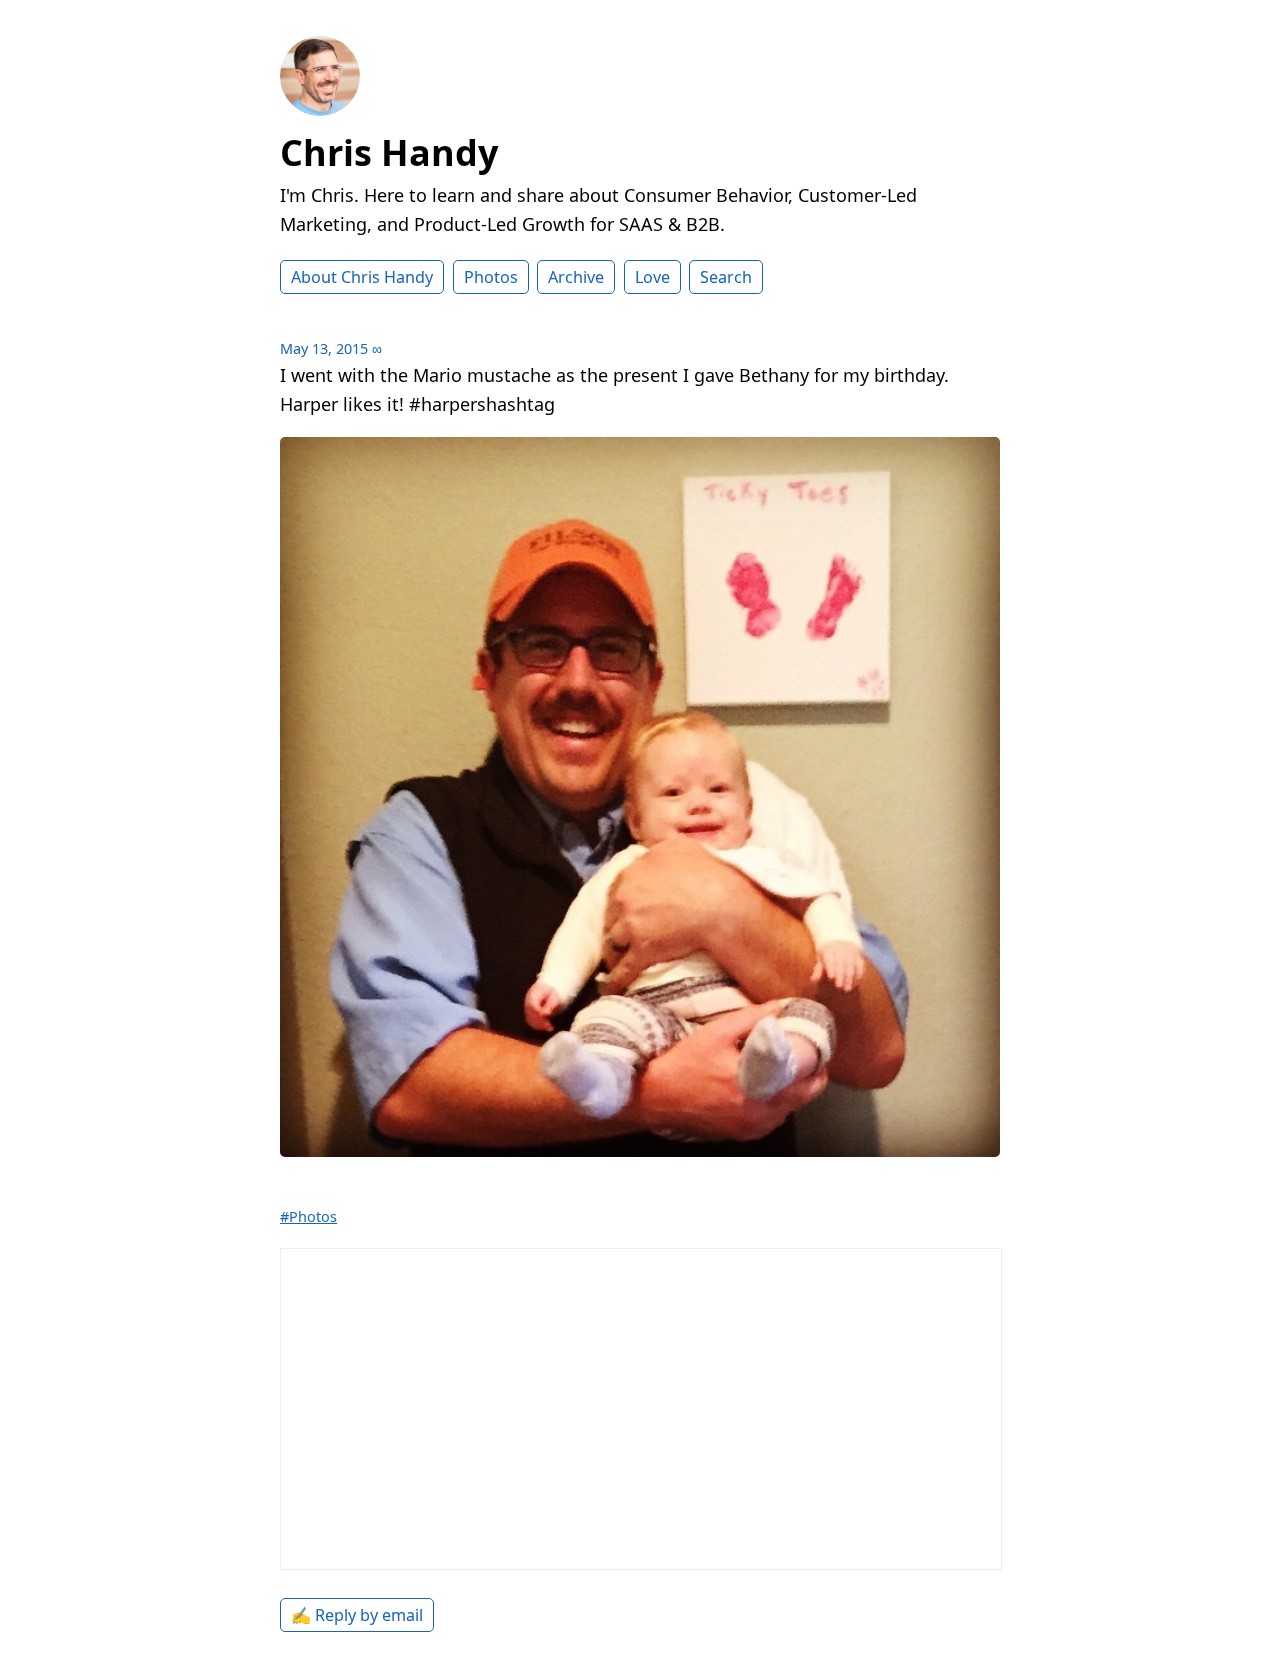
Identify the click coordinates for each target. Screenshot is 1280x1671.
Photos (491, 277)
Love (652, 277)
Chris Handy (389, 152)
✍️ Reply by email (357, 1615)
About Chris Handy (362, 277)
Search (726, 277)
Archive (576, 277)
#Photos (308, 1216)
